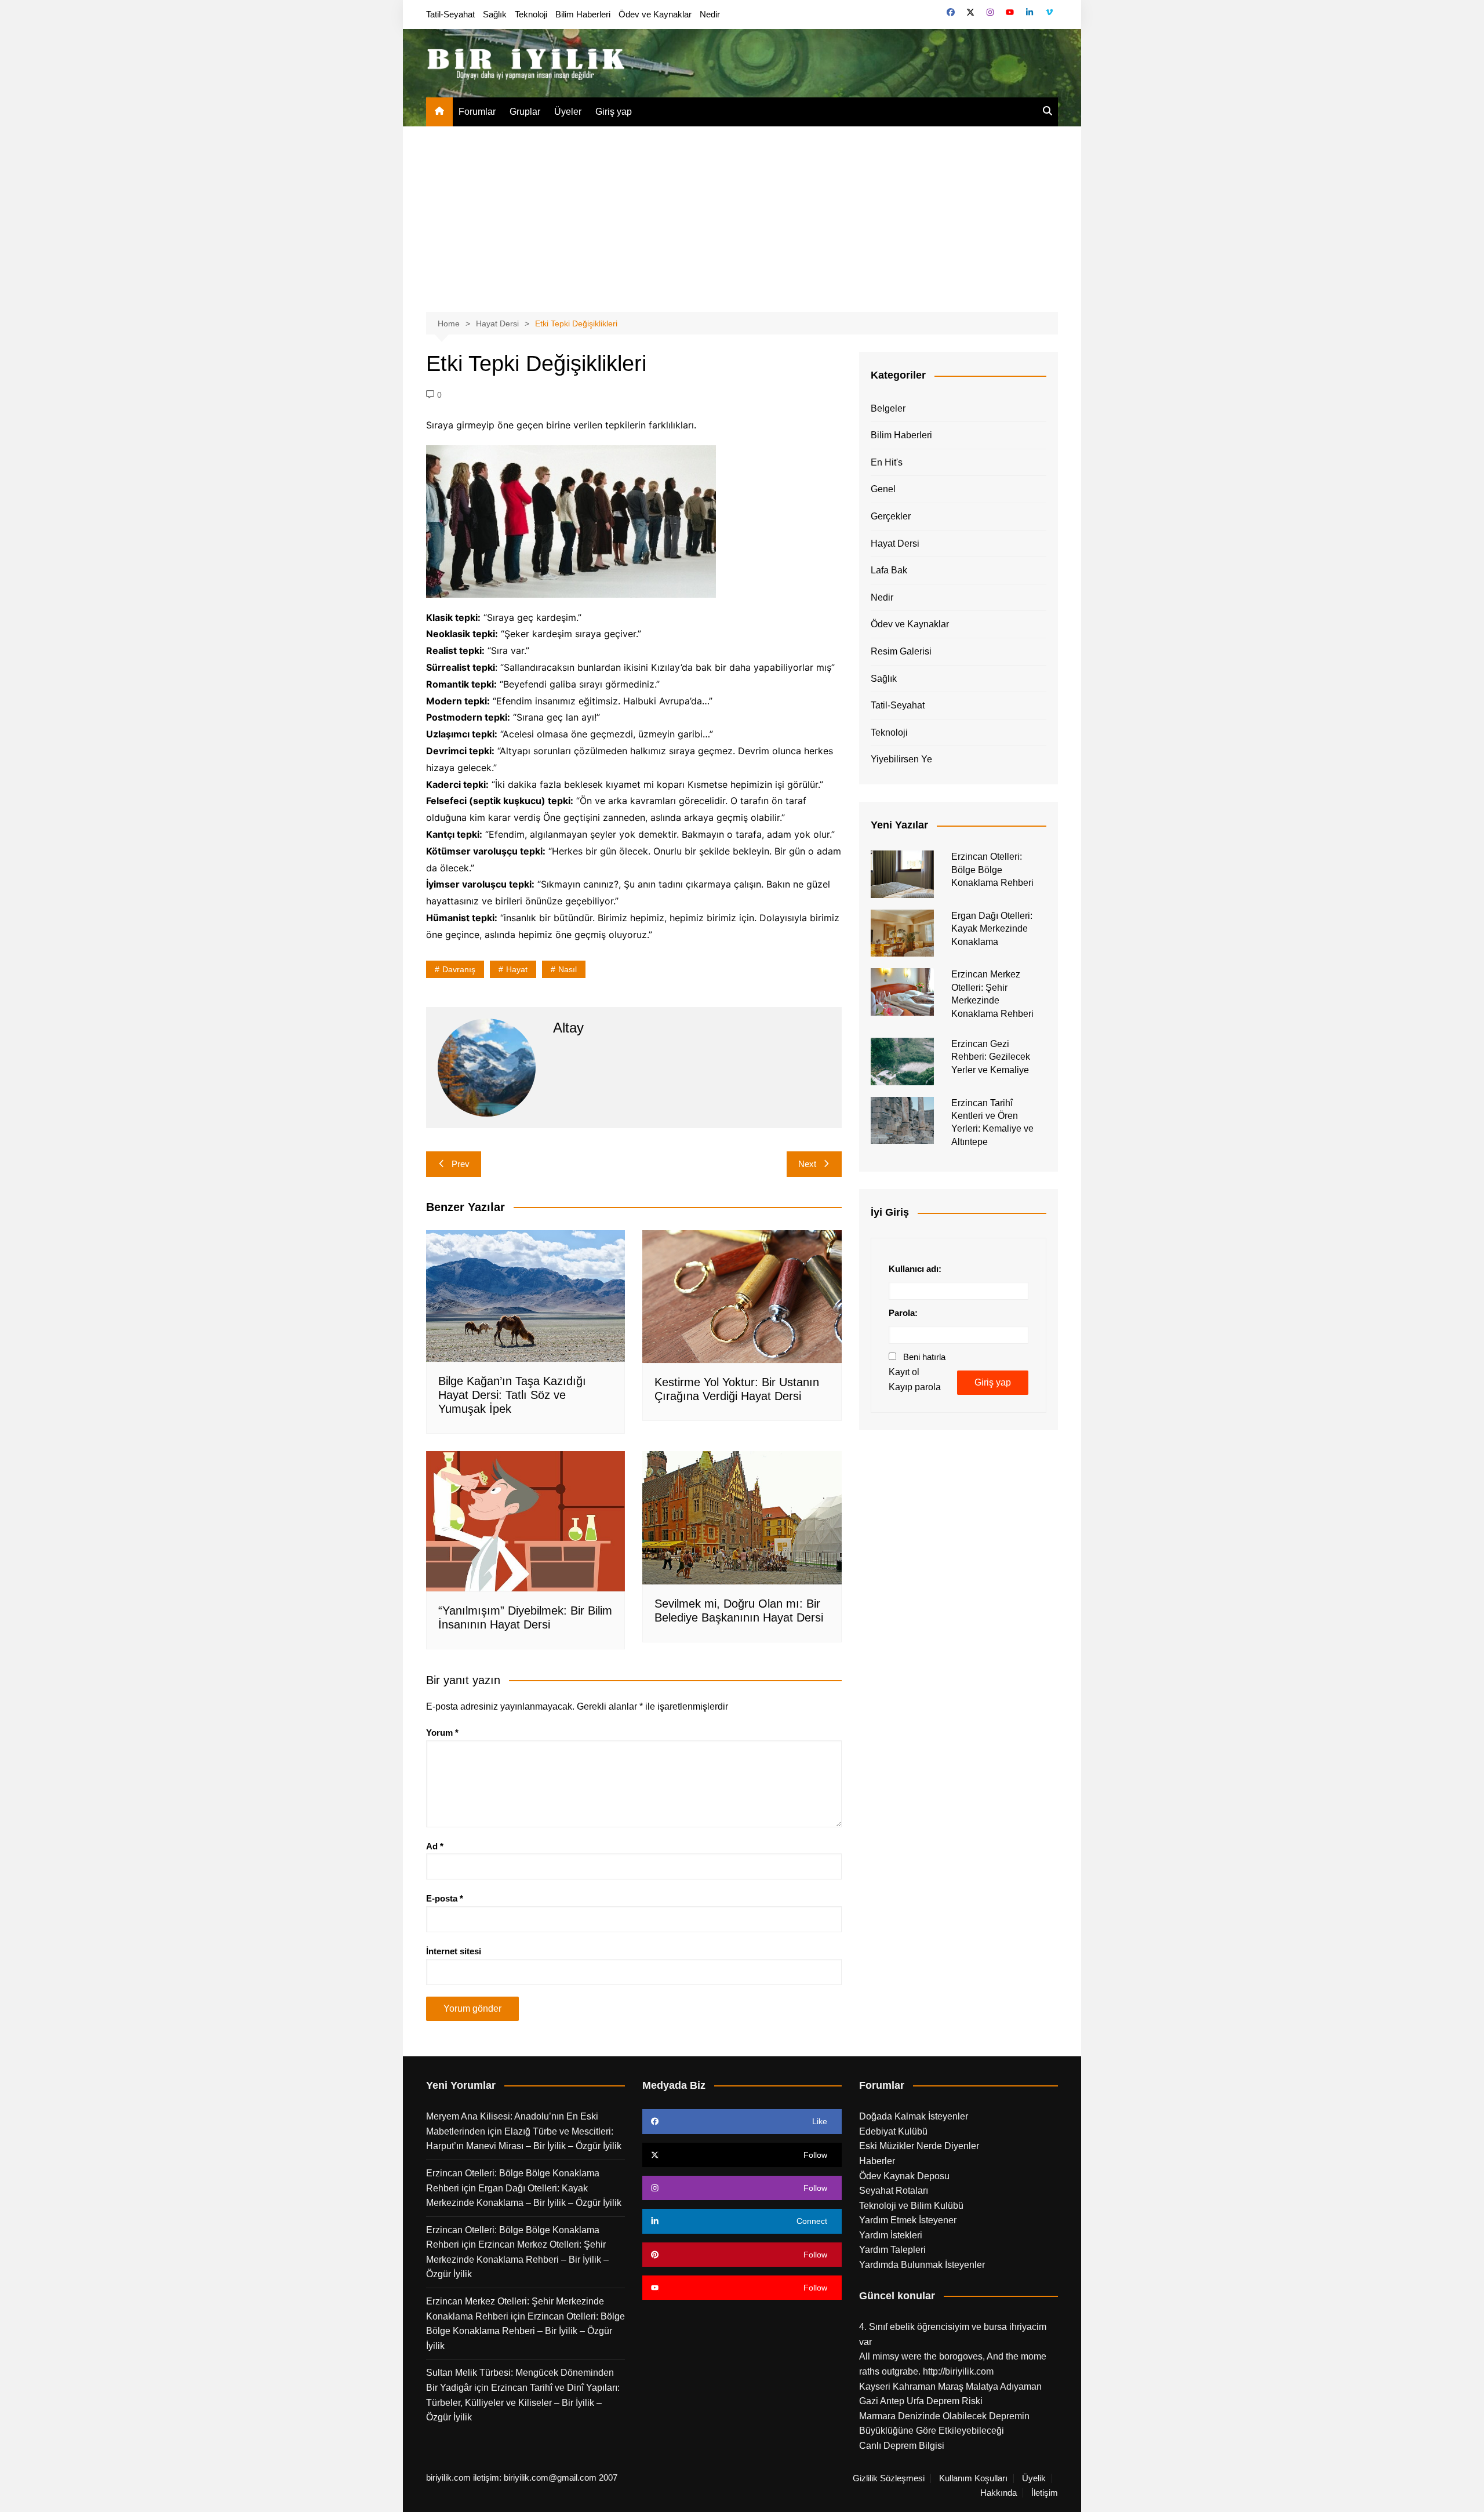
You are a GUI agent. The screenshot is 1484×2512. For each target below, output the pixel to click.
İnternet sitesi (454, 1951)
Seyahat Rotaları (894, 2191)
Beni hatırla (924, 1357)
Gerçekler (891, 516)
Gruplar (525, 112)
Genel (883, 489)
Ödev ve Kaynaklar (655, 14)
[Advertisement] (742, 213)
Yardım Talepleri (892, 2250)
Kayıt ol (904, 1372)
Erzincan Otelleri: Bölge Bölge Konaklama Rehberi (992, 870)
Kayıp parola (915, 1387)
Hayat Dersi (895, 544)
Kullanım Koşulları (973, 2478)
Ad (435, 1846)
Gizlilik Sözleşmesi (889, 2478)
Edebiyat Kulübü (893, 2131)
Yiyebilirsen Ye (901, 759)
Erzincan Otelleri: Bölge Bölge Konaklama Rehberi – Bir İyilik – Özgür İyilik (525, 2331)
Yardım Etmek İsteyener (908, 2220)
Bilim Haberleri (583, 14)
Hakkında (999, 2493)
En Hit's (887, 462)
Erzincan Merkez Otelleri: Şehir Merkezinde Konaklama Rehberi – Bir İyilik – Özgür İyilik (517, 2259)
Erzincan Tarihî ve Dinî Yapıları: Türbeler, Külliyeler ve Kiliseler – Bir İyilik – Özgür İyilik (523, 2402)
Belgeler (888, 408)
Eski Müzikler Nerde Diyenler (919, 2146)
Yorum (442, 1733)
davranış (459, 969)
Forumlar (477, 112)
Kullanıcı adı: (915, 1269)
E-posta (445, 1898)
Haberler (877, 2161)
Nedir (710, 14)
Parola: (903, 1313)
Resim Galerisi (901, 651)
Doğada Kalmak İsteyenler (914, 2116)
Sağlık (495, 14)
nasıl (568, 969)
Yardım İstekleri (891, 2235)
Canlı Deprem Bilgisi (902, 2446)
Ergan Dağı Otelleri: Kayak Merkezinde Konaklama (992, 929)
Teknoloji (531, 14)
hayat (517, 969)
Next (807, 1164)
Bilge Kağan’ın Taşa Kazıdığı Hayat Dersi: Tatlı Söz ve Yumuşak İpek (512, 1395)
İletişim (1045, 2493)
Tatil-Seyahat (450, 14)
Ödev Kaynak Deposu (904, 2176)
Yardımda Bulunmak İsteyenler (922, 2265)
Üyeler (568, 112)
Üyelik (1034, 2478)
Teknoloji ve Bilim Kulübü (911, 2206)
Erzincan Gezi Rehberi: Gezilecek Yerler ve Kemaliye (991, 1057)
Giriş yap (614, 112)
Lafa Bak (889, 570)
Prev (461, 1164)
